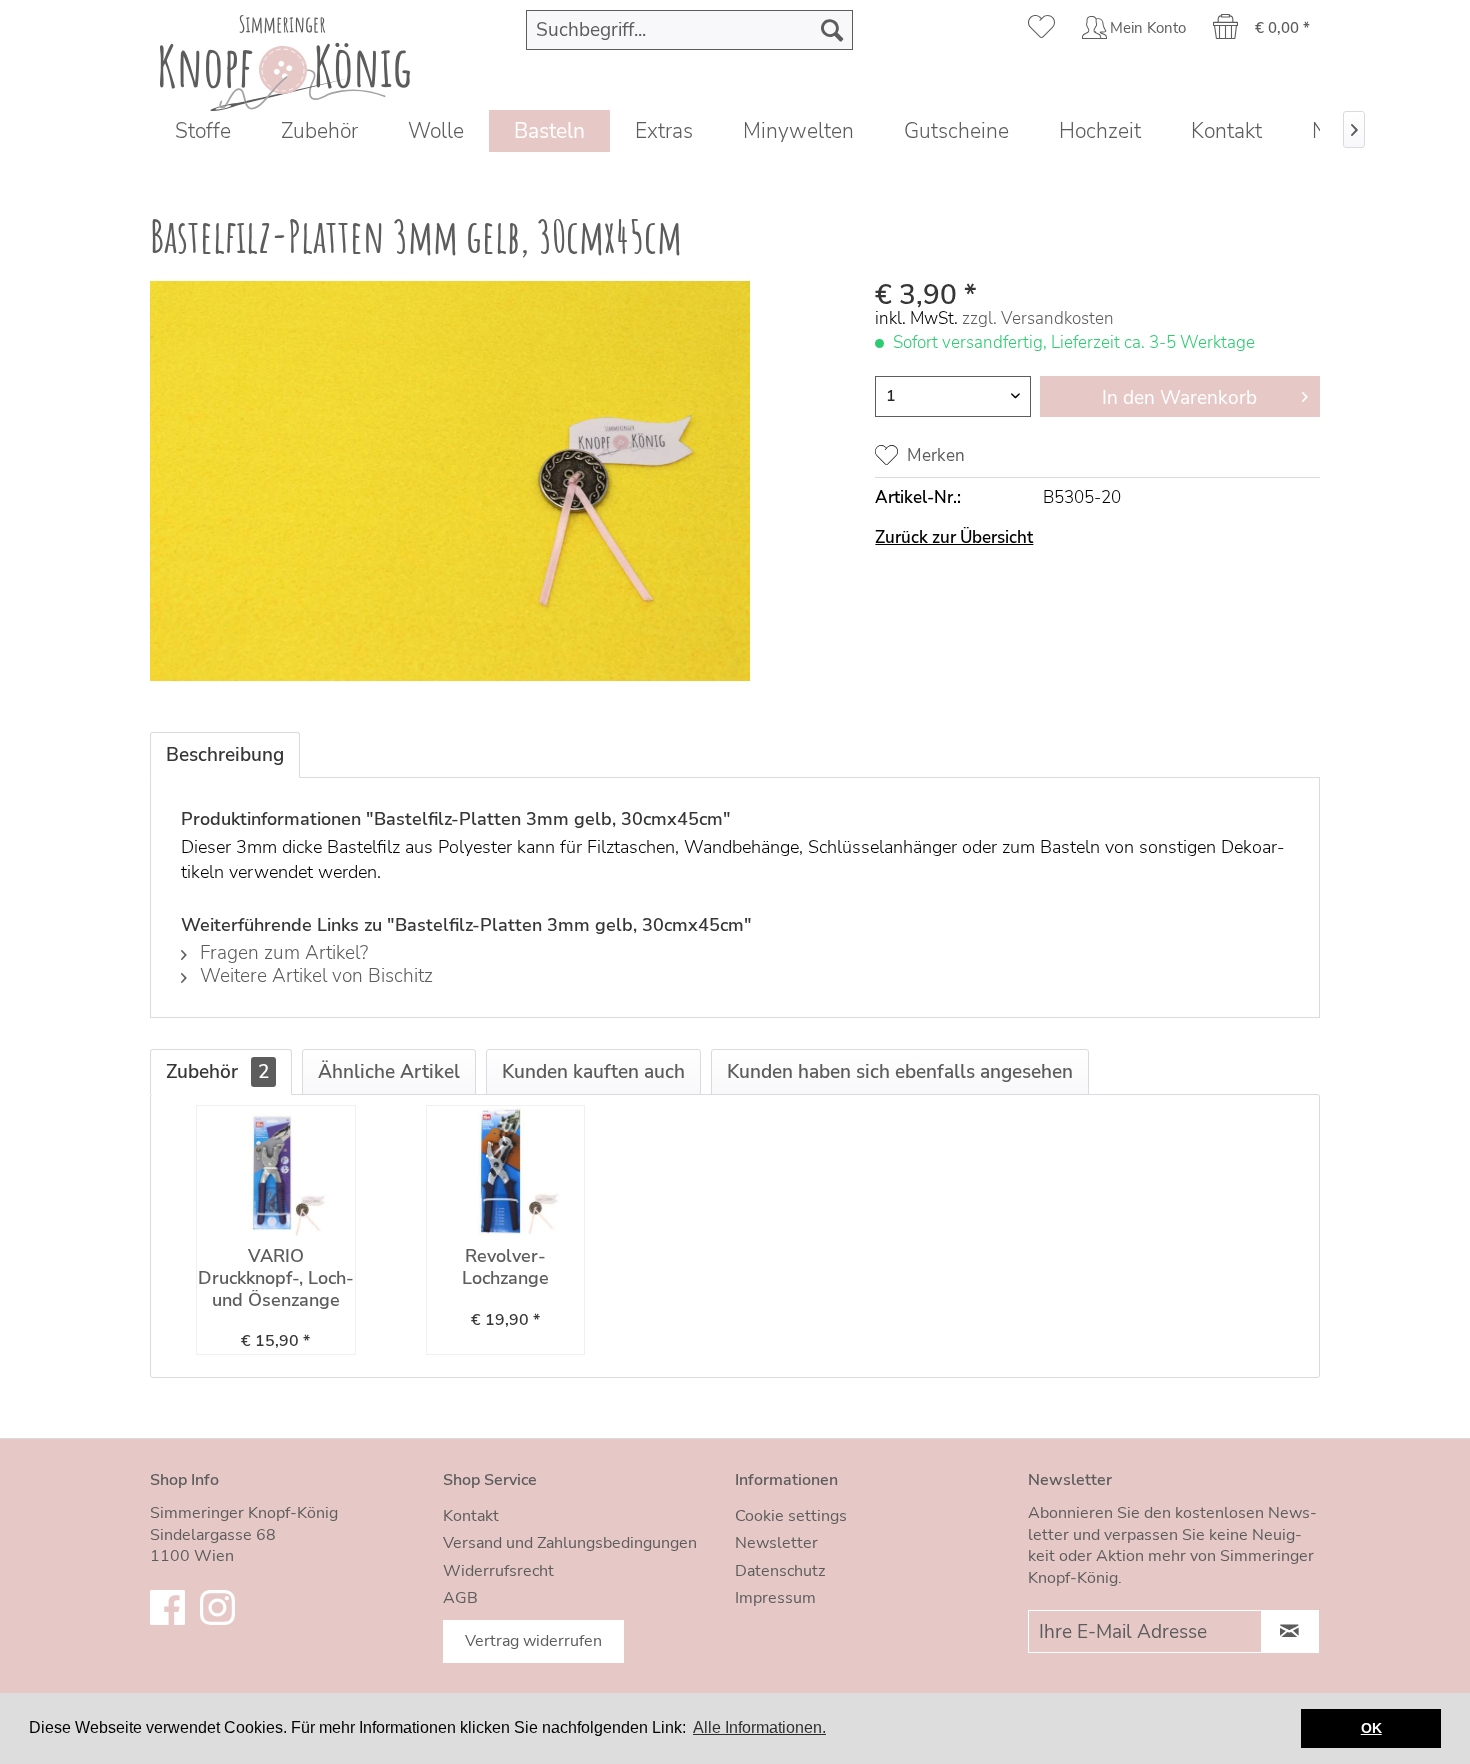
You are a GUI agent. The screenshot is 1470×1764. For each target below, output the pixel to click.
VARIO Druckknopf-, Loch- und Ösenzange (276, 1278)
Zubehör (217, 1072)
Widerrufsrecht (498, 1571)
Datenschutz (780, 1571)
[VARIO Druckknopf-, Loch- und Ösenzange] (276, 1171)
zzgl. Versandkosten (1038, 318)
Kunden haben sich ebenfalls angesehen (900, 1072)
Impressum (775, 1598)
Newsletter (776, 1543)
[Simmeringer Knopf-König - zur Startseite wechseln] (285, 58)
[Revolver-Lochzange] (506, 1171)
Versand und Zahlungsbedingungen (570, 1543)
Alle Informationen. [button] (759, 1727)
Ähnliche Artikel (389, 1072)
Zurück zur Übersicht (954, 537)
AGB (460, 1598)
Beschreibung (225, 755)
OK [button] (1371, 1728)
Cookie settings (791, 1516)
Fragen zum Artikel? (281, 953)
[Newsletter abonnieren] (1290, 1631)
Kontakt (471, 1516)
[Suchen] (832, 30)
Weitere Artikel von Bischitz (314, 976)
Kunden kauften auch (593, 1072)
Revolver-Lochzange (505, 1267)
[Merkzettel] (1041, 30)
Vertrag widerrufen (533, 1641)
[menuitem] (690, 30)
